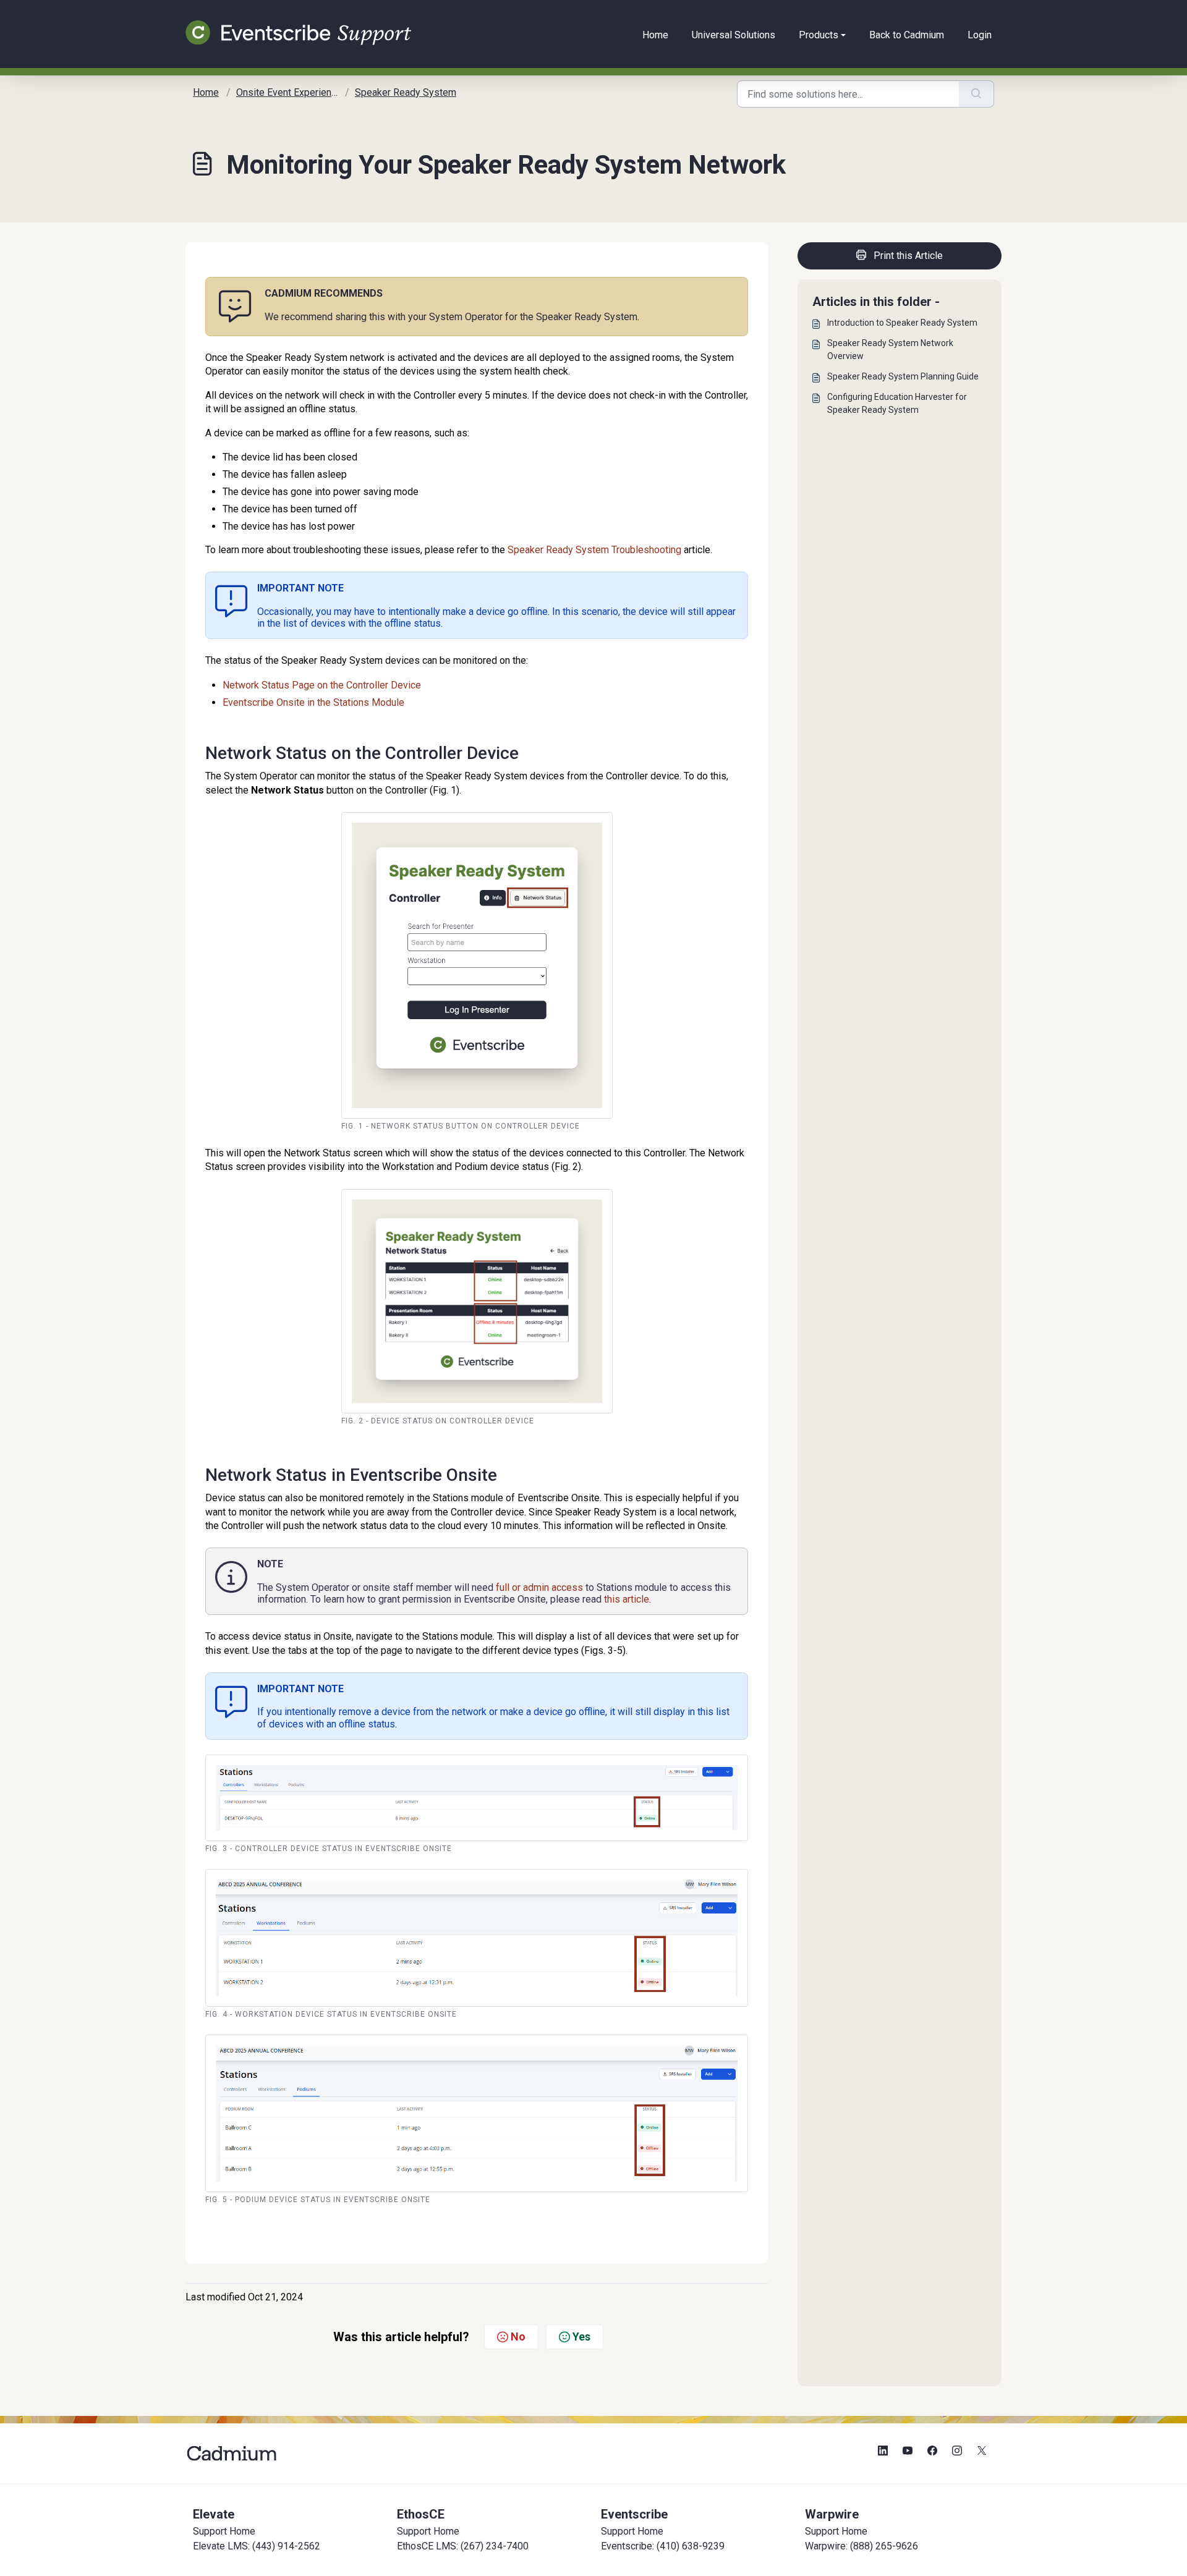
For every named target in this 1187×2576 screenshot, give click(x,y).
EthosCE (421, 2514)
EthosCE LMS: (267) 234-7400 (463, 2546)
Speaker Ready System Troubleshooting (594, 550)
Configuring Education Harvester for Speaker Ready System (897, 403)
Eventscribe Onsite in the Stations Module (313, 702)
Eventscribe (634, 2514)
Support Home (224, 2531)
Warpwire (832, 2514)
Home (655, 35)
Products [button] (819, 35)
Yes (581, 2337)
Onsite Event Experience (289, 92)
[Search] (976, 94)
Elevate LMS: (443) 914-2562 (257, 2546)
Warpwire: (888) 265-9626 (862, 2546)
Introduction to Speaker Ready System (902, 323)
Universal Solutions (734, 35)
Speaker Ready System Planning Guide (903, 376)
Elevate (214, 2514)
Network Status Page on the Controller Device (322, 685)
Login (980, 35)
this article (627, 1599)
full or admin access (539, 1587)
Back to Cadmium (907, 35)
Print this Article (908, 256)
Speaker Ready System (406, 92)
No (518, 2337)
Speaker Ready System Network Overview (890, 350)
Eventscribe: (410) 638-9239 (663, 2546)
